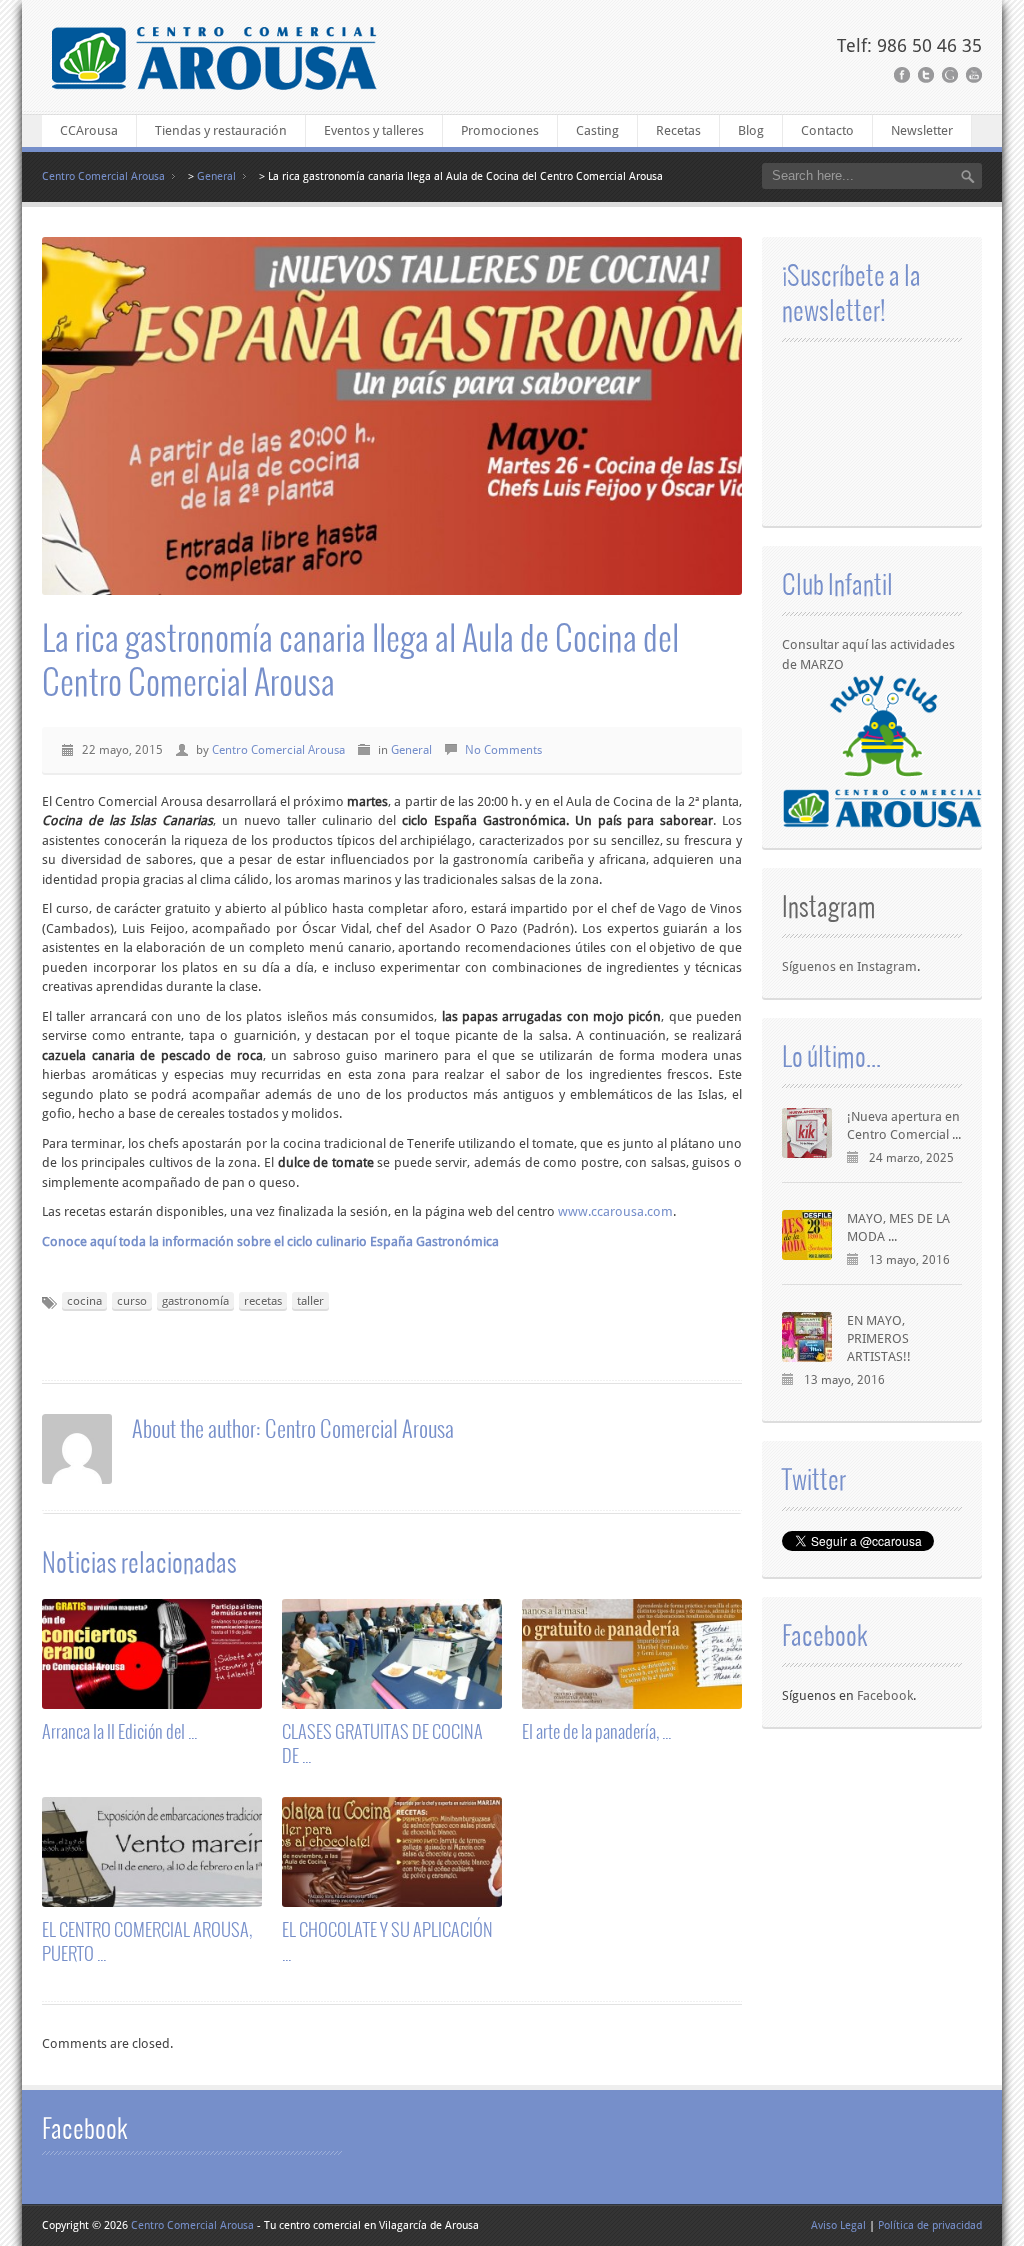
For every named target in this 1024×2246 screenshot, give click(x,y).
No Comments (503, 749)
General (216, 176)
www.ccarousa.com (615, 1212)
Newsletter (922, 131)
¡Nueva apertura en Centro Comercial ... (904, 1126)
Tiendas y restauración (221, 131)
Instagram (829, 905)
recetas (263, 1300)
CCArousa (89, 131)
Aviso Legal (838, 2225)
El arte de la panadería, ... (596, 1731)
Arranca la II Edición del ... (119, 1731)
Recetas (678, 131)
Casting (597, 131)
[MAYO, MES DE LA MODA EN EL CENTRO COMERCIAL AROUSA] (807, 1235)
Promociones (500, 131)
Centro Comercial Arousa (103, 176)
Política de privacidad (930, 2225)
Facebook (885, 1696)
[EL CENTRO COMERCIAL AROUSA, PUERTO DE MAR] (152, 1897)
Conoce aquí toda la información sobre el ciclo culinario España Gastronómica (270, 1242)
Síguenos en (819, 967)
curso (132, 1300)
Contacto (827, 131)
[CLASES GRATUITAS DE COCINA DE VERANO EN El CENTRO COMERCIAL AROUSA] (392, 1699)
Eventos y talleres (374, 131)
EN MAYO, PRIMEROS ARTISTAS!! (879, 1339)
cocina (84, 1300)
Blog (751, 131)
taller (310, 1300)
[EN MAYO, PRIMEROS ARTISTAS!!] (807, 1337)
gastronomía (195, 1300)
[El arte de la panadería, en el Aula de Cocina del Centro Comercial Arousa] (632, 1699)
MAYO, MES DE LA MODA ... (898, 1228)
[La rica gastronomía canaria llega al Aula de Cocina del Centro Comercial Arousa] (392, 416)
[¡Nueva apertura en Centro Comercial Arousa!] (807, 1133)
